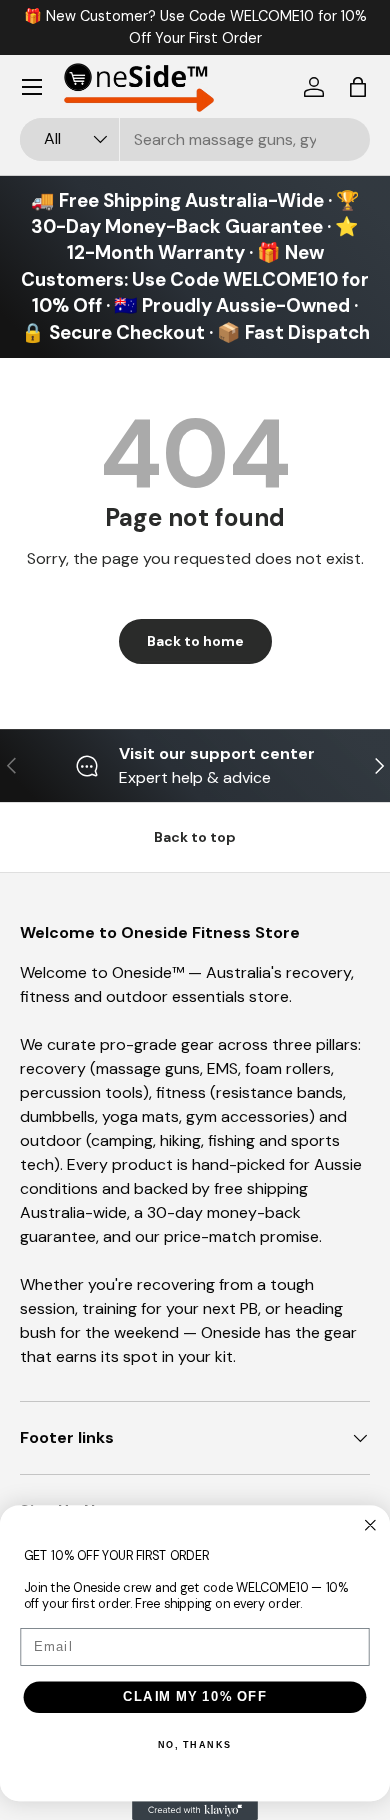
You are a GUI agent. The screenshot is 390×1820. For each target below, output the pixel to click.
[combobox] (195, 139)
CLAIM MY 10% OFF (195, 1696)
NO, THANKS (195, 1744)
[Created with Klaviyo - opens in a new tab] (195, 1810)
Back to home (195, 641)
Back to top (195, 837)
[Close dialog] (371, 1525)
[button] (358, 87)
